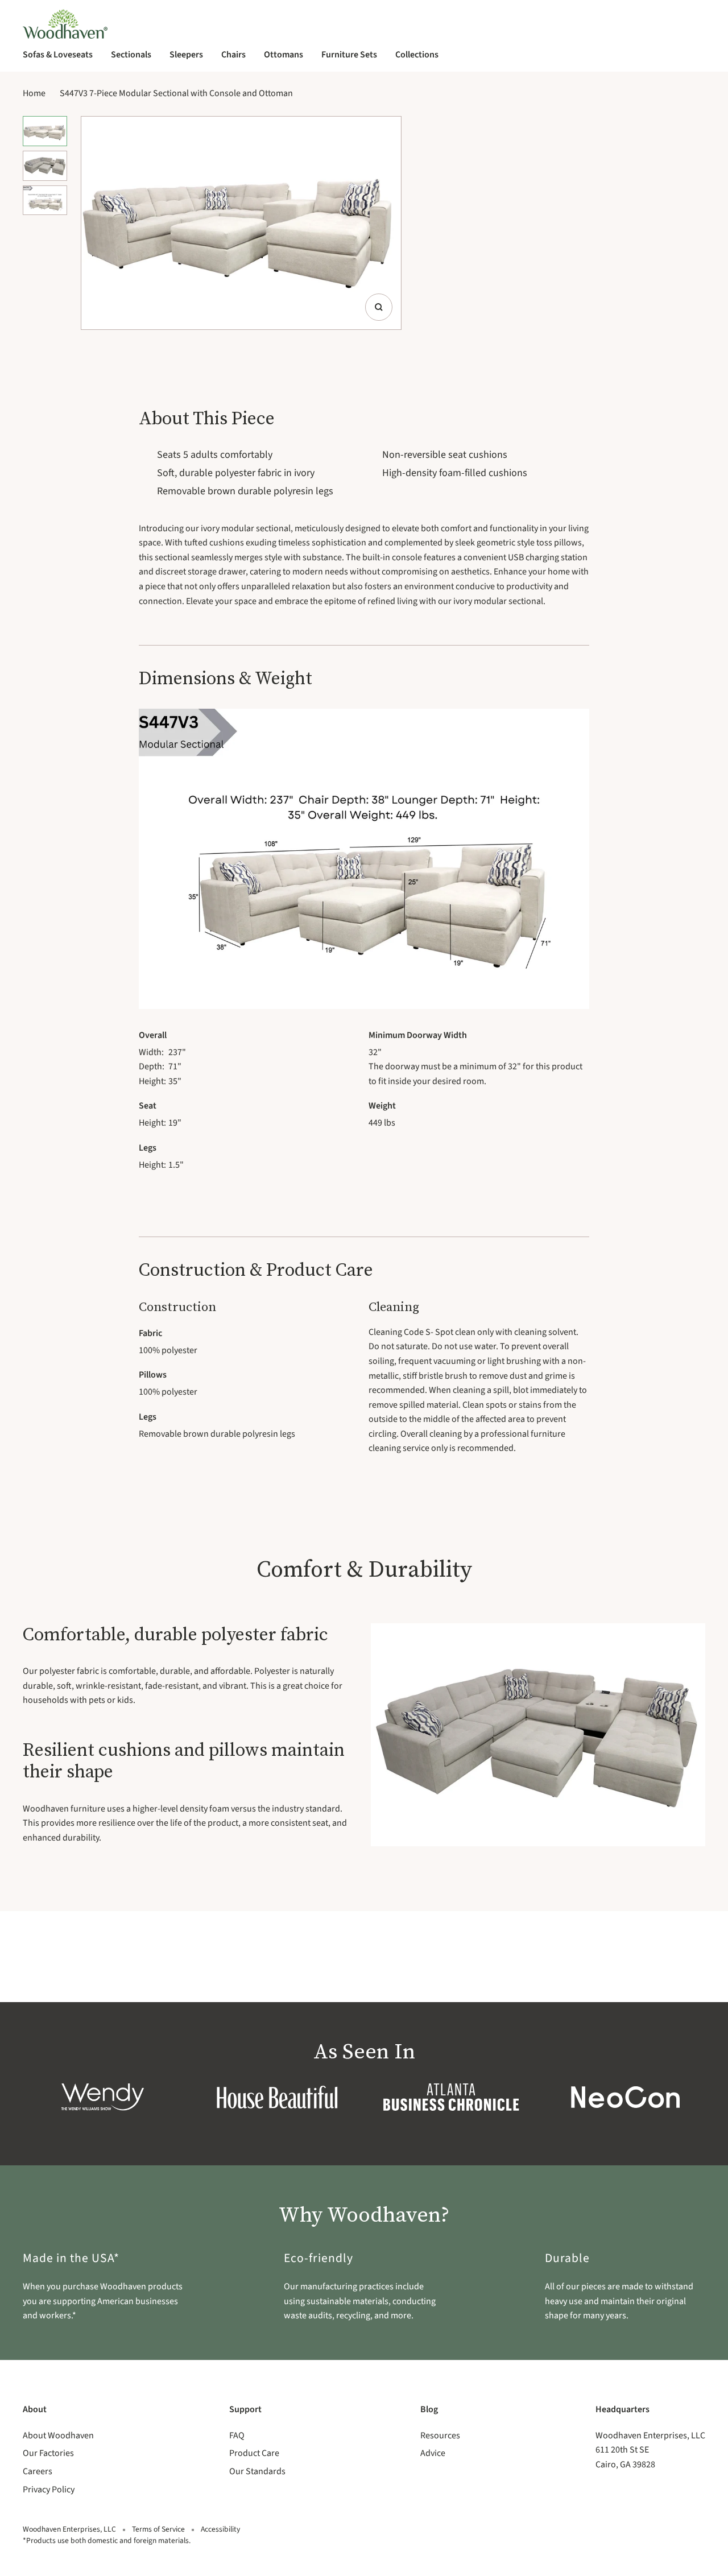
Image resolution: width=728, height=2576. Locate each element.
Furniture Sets (349, 55)
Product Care (254, 2453)
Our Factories (48, 2453)
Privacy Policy (49, 2490)
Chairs (233, 55)
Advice (433, 2453)
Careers (38, 2471)
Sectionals (131, 55)
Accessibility (220, 2529)
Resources (440, 2436)
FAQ (237, 2436)
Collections (417, 55)
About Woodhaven (58, 2436)
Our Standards (257, 2471)
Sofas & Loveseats (58, 55)
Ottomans (284, 55)
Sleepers (186, 55)
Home (34, 93)
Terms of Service (158, 2529)
